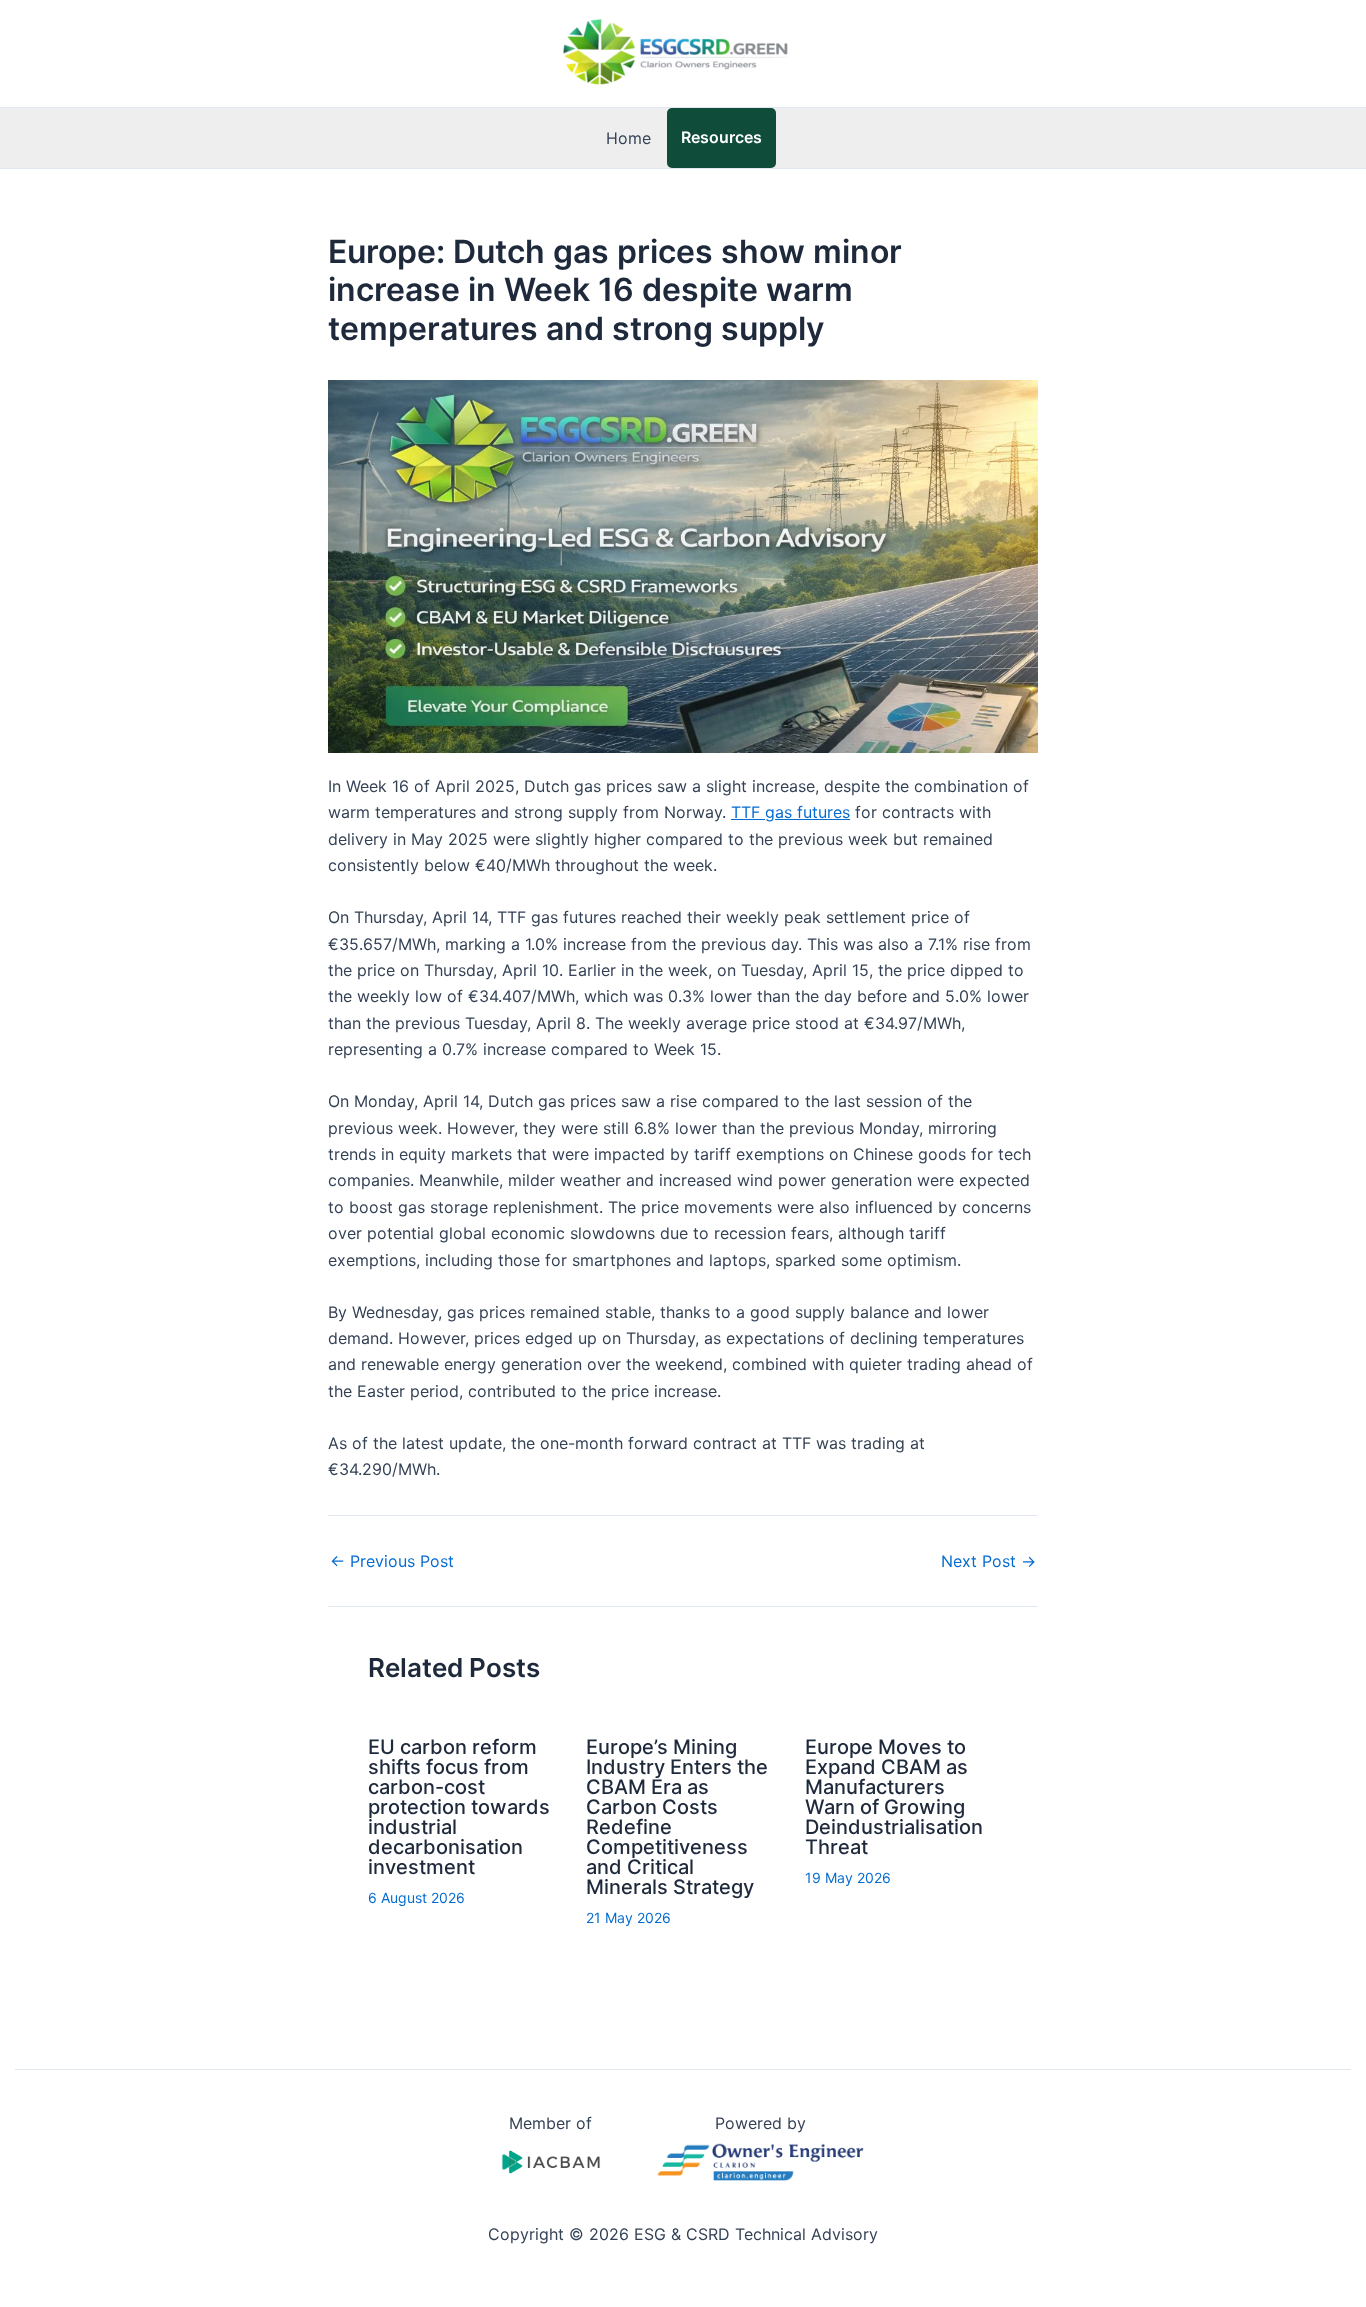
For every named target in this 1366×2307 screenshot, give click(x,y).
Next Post (988, 1561)
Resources (721, 137)
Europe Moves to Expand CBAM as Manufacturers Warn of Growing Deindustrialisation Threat (894, 1797)
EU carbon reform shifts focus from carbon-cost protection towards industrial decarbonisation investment (459, 1807)
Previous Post (392, 1561)
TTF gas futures (790, 812)
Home (628, 138)
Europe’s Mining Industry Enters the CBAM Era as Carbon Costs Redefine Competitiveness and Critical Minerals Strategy (677, 1817)
